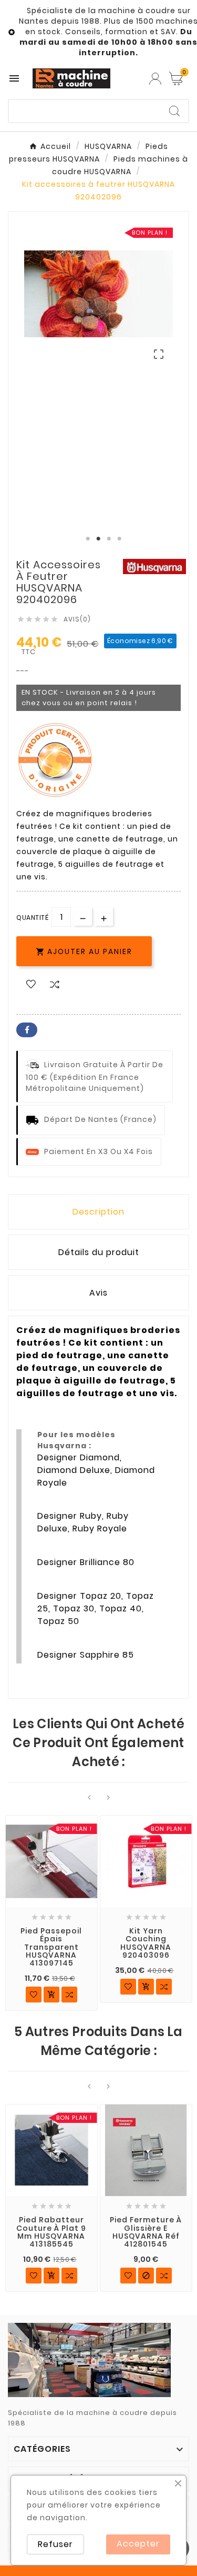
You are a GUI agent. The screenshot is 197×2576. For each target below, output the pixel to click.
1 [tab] (88, 539)
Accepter (138, 2544)
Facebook (27, 1030)
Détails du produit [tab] (99, 1252)
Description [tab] (98, 1212)
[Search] (174, 111)
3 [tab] (109, 539)
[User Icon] (155, 79)
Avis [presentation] (98, 1293)
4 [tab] (120, 539)
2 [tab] (99, 539)
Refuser (55, 2544)
